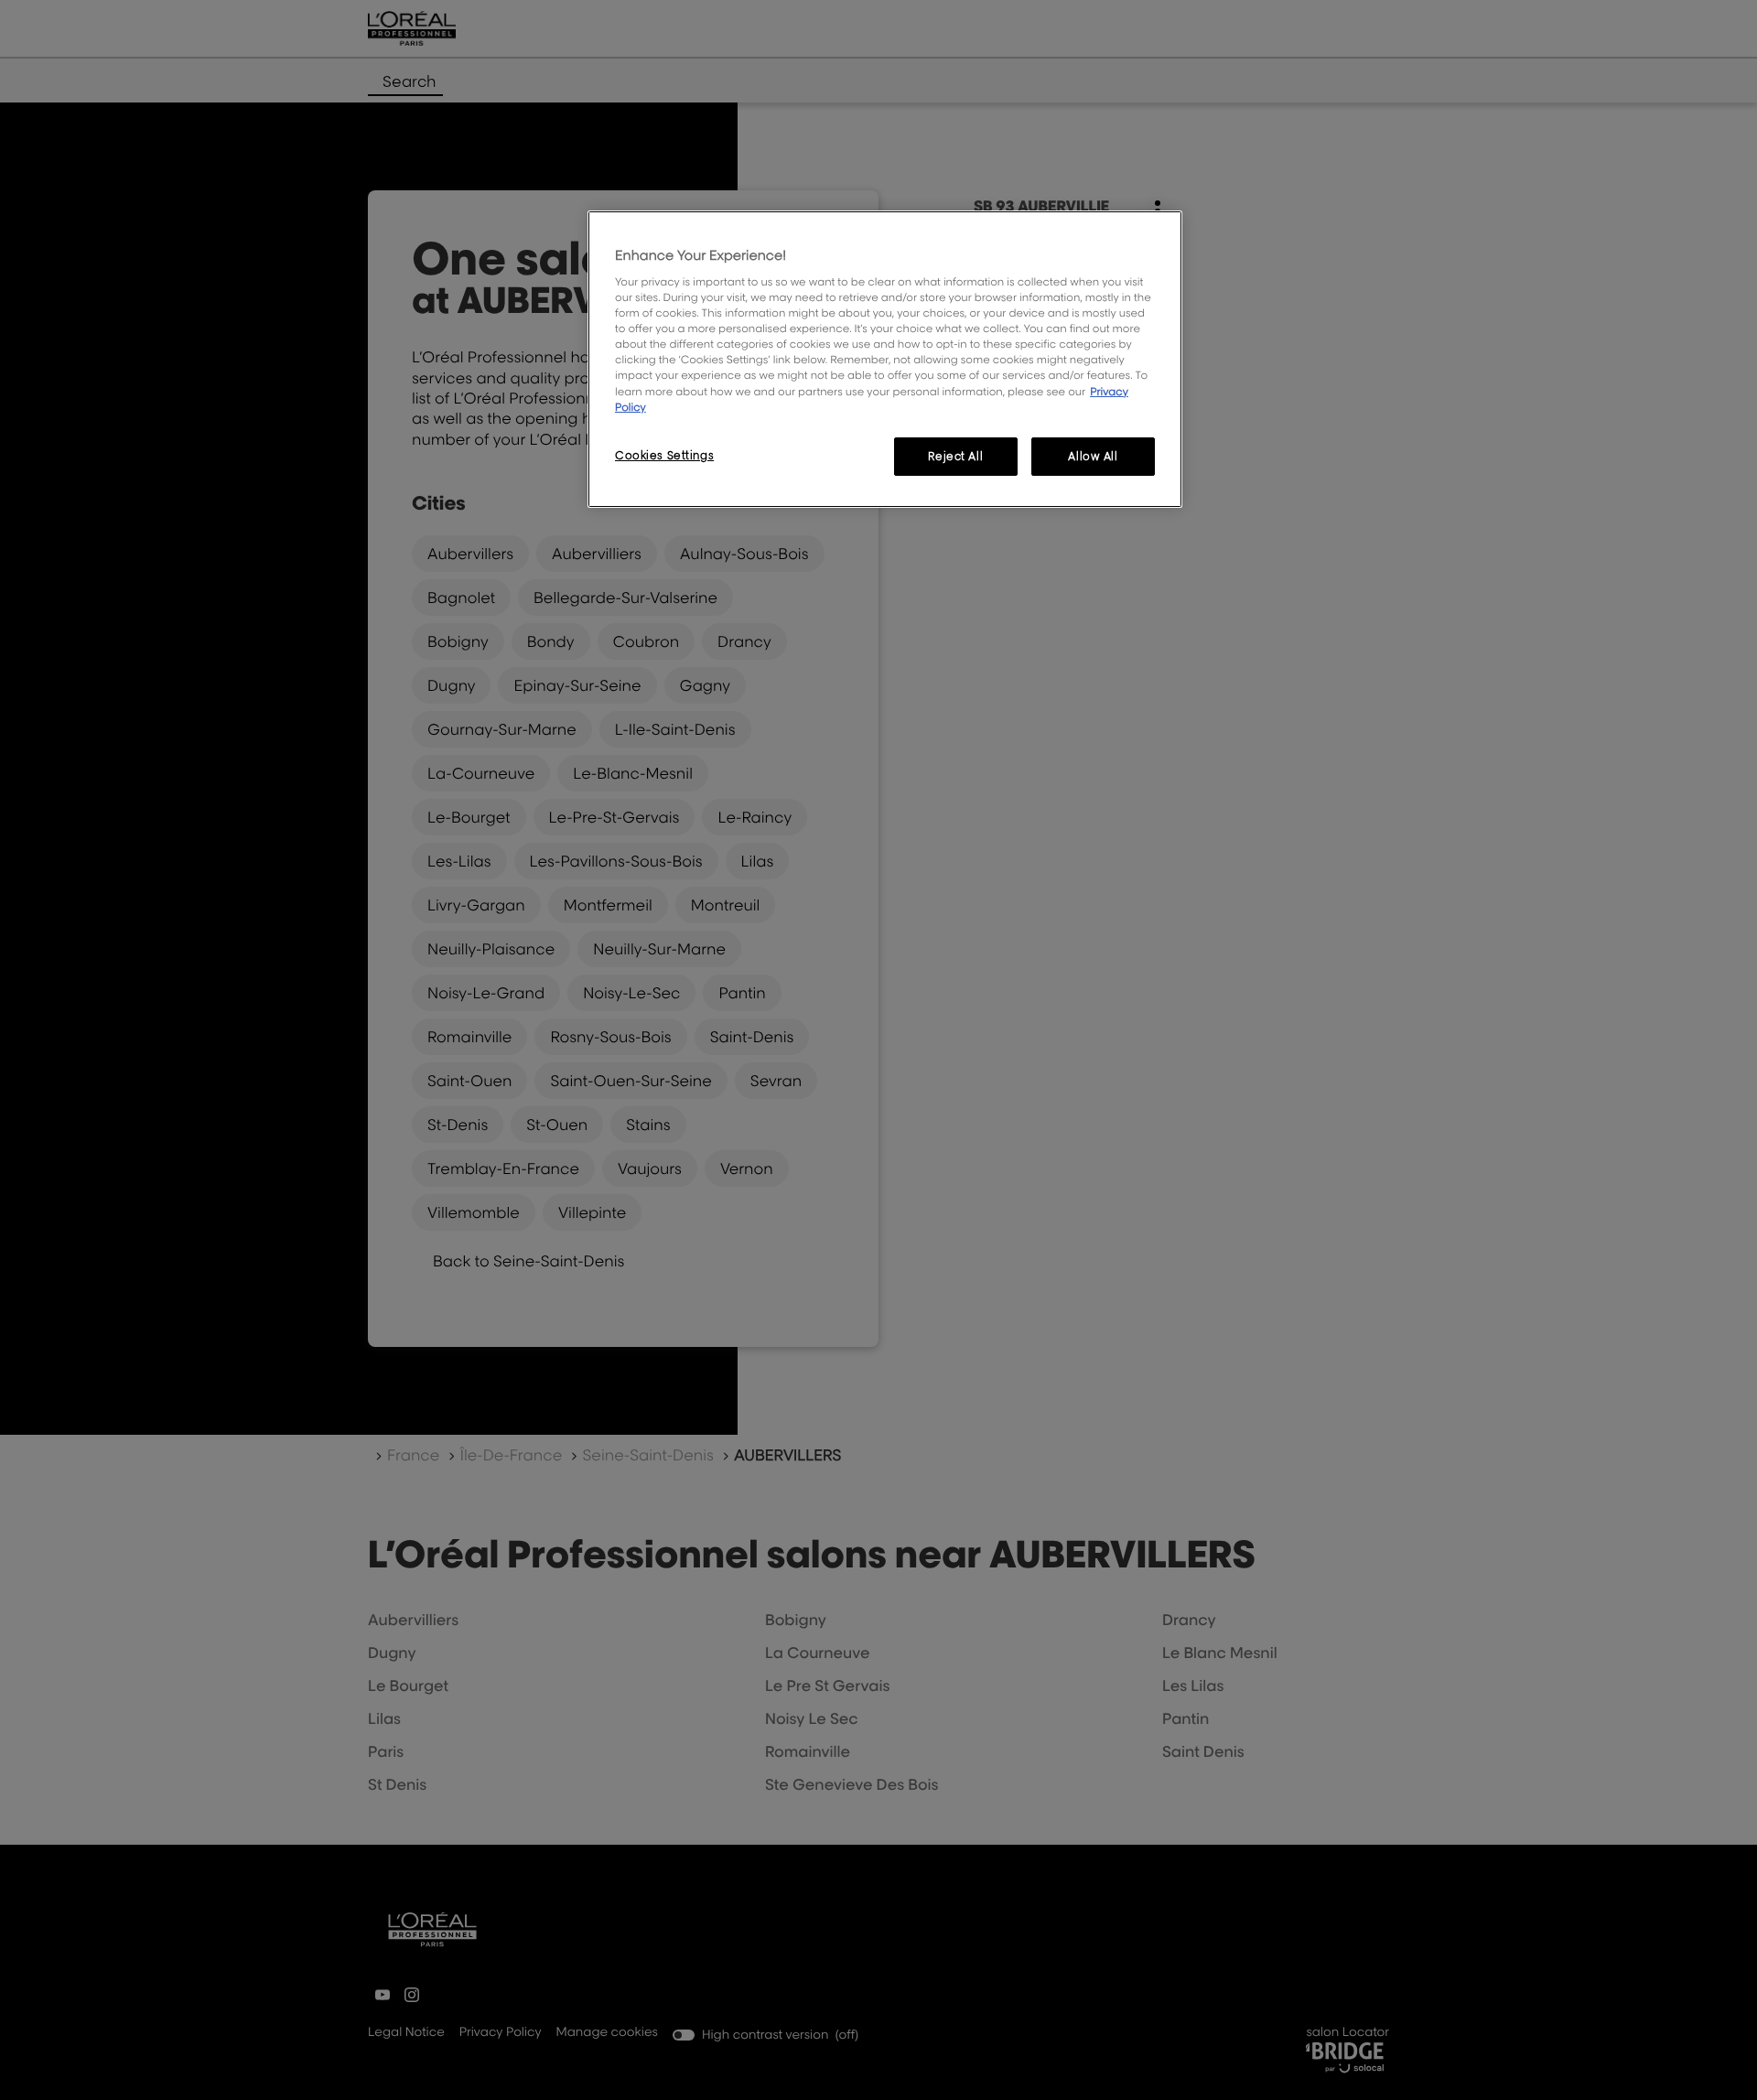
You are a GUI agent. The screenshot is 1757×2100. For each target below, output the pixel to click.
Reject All (955, 456)
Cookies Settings (664, 455)
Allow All (1093, 456)
